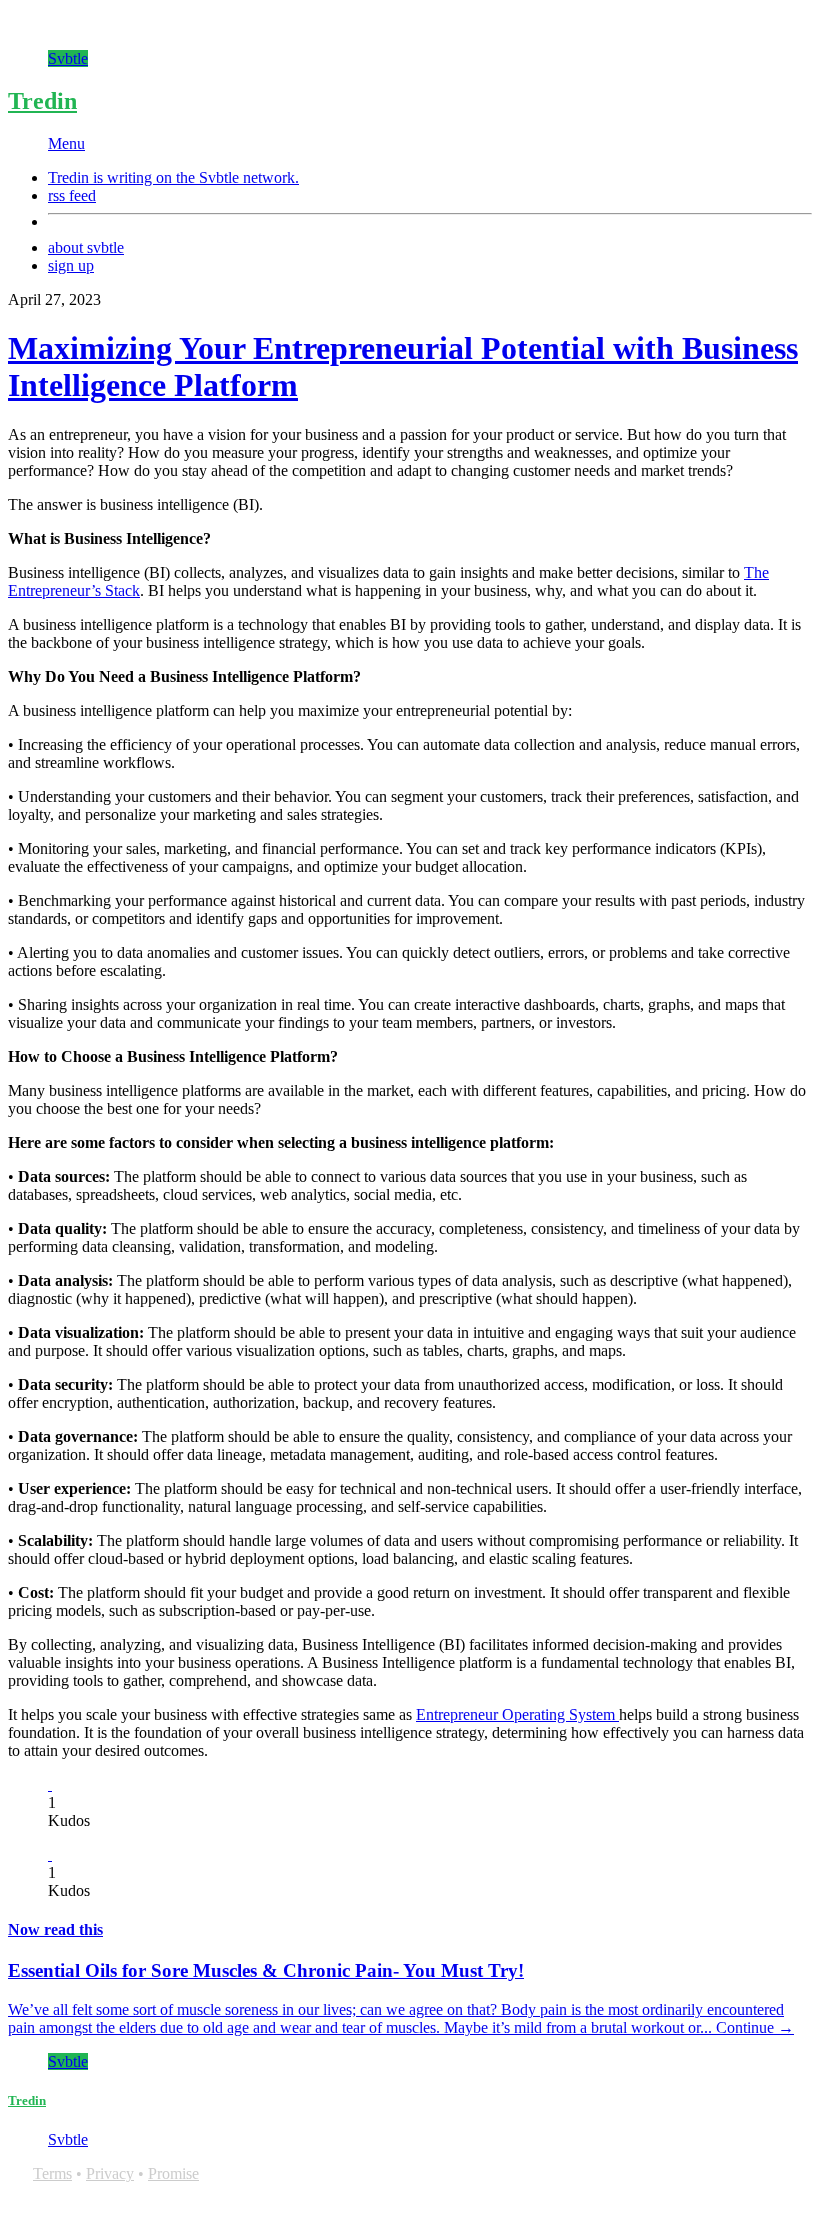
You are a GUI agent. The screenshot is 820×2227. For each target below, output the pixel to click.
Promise (173, 2173)
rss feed (72, 195)
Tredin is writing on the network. (173, 177)
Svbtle (68, 58)
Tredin (42, 101)
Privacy (110, 2173)
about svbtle (86, 247)
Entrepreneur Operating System (517, 1714)
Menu (66, 143)
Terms (52, 2173)
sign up (71, 265)
